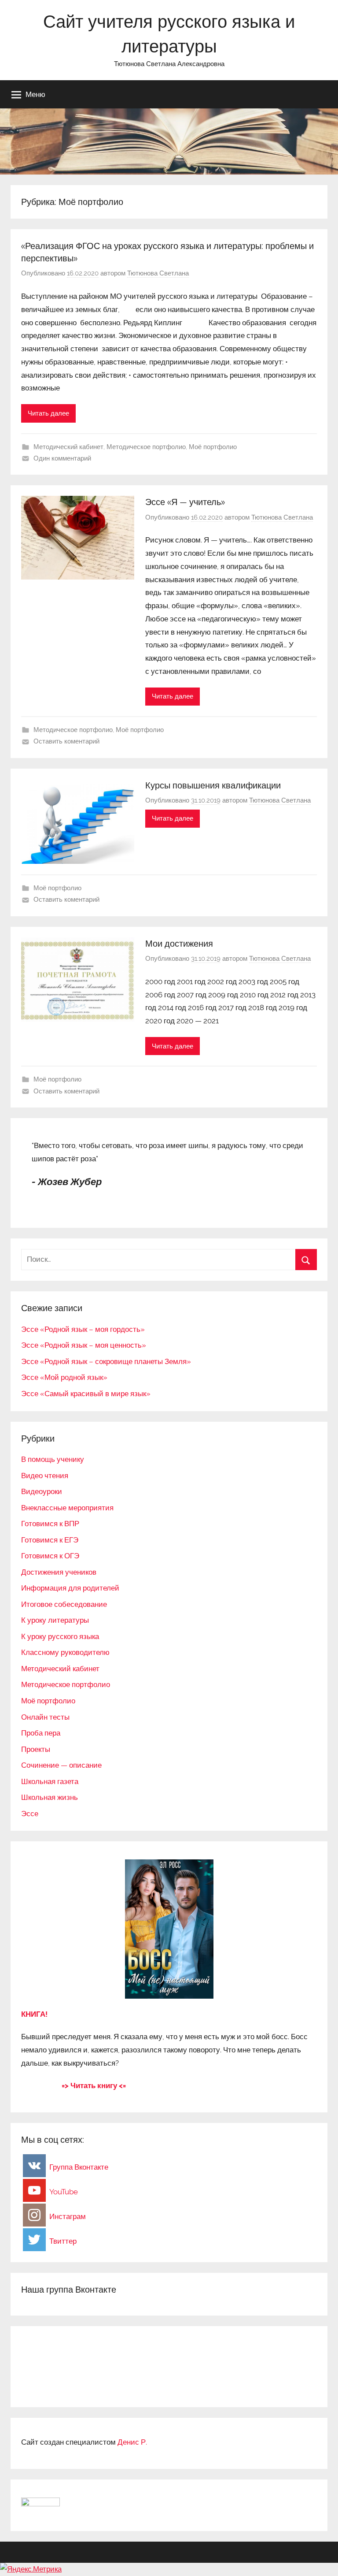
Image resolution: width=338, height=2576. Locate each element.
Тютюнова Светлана (158, 273)
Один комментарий (62, 458)
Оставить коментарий (66, 741)
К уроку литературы (55, 1620)
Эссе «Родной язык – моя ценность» (84, 1345)
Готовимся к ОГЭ (50, 1556)
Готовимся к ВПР (50, 1524)
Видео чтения (45, 1476)
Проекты (36, 1749)
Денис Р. (132, 2442)
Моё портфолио (213, 447)
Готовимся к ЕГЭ (50, 1540)
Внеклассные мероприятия (67, 1508)
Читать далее (48, 413)
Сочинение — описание (61, 1765)
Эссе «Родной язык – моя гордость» (83, 1329)
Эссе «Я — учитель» (185, 502)
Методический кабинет (68, 447)
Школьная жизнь (50, 1797)
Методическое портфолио (146, 447)
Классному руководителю (65, 1652)
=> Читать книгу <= (94, 2085)
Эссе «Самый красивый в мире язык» (86, 1394)
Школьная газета (50, 1781)
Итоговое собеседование (64, 1604)
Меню (35, 94)
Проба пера (41, 1733)
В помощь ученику (53, 1459)
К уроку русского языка (60, 1636)
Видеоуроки (42, 1491)
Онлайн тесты (45, 1717)
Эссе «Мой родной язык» (64, 1377)
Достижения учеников (59, 1572)
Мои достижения (179, 943)
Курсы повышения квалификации (213, 785)
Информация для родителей (70, 1588)
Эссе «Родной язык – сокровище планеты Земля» (106, 1361)
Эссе (30, 1814)
